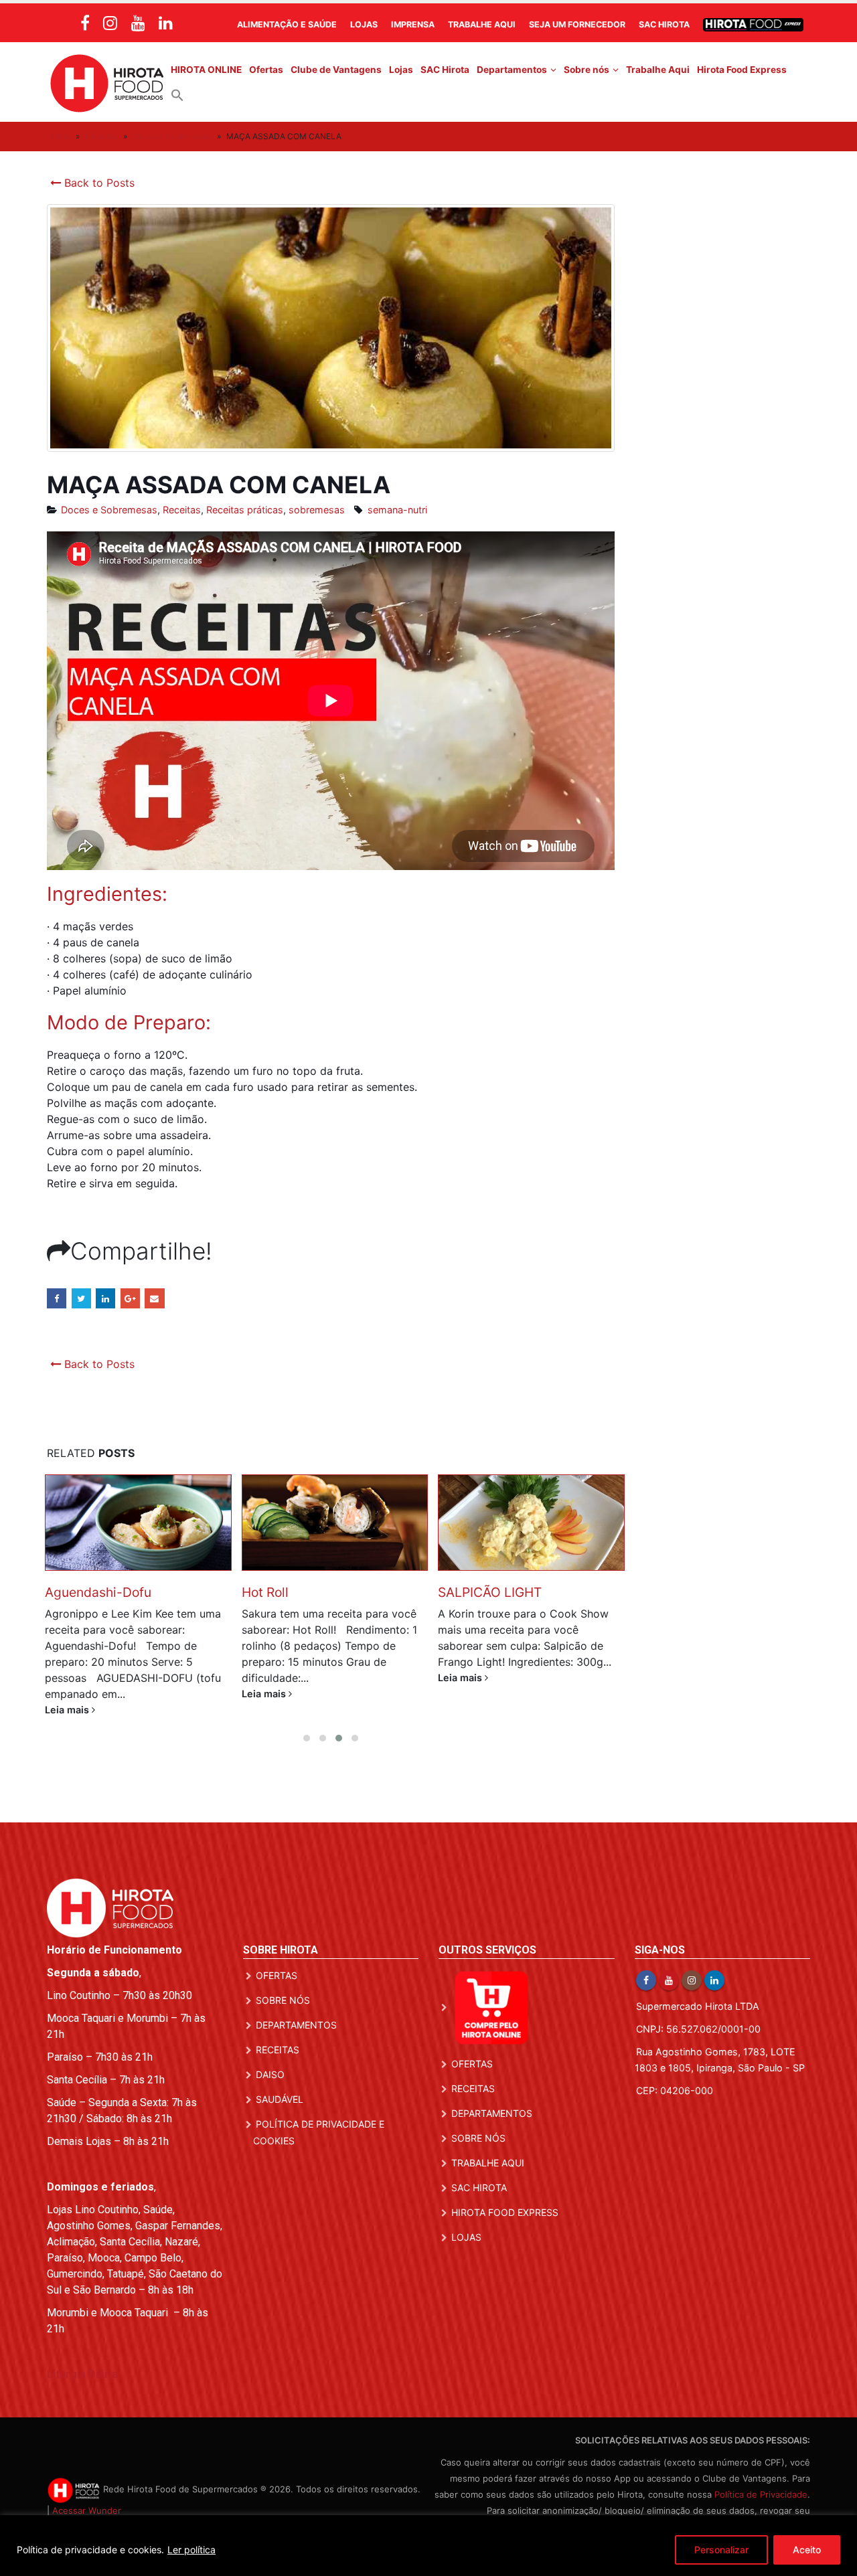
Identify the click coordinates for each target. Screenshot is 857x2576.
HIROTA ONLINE (206, 70)
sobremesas (317, 510)
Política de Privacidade (761, 2494)
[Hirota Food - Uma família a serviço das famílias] (107, 82)
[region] (428, 2546)
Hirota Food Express (742, 70)
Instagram (692, 1980)
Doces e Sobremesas (172, 136)
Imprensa (413, 24)
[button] (177, 94)
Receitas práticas (245, 510)
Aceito (807, 2550)
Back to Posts (98, 183)
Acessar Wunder (87, 2510)
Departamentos (512, 70)
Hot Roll (265, 1592)
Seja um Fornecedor (577, 24)
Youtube (669, 1980)
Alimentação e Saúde (287, 24)
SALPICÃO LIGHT (490, 1592)
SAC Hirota (664, 24)
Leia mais (68, 1710)
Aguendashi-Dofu (98, 1592)
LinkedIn (105, 1298)
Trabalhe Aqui (482, 24)
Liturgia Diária (82, 2374)
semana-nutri (397, 510)
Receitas (101, 136)
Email (154, 1298)
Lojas (364, 24)
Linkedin (714, 1980)
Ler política (191, 2550)
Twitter (81, 1298)
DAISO (270, 2074)
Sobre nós (587, 70)
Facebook (57, 1298)
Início (60, 136)
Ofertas (266, 70)
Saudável (280, 2099)
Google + (130, 1298)
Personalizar (721, 2550)
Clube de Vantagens (336, 70)
